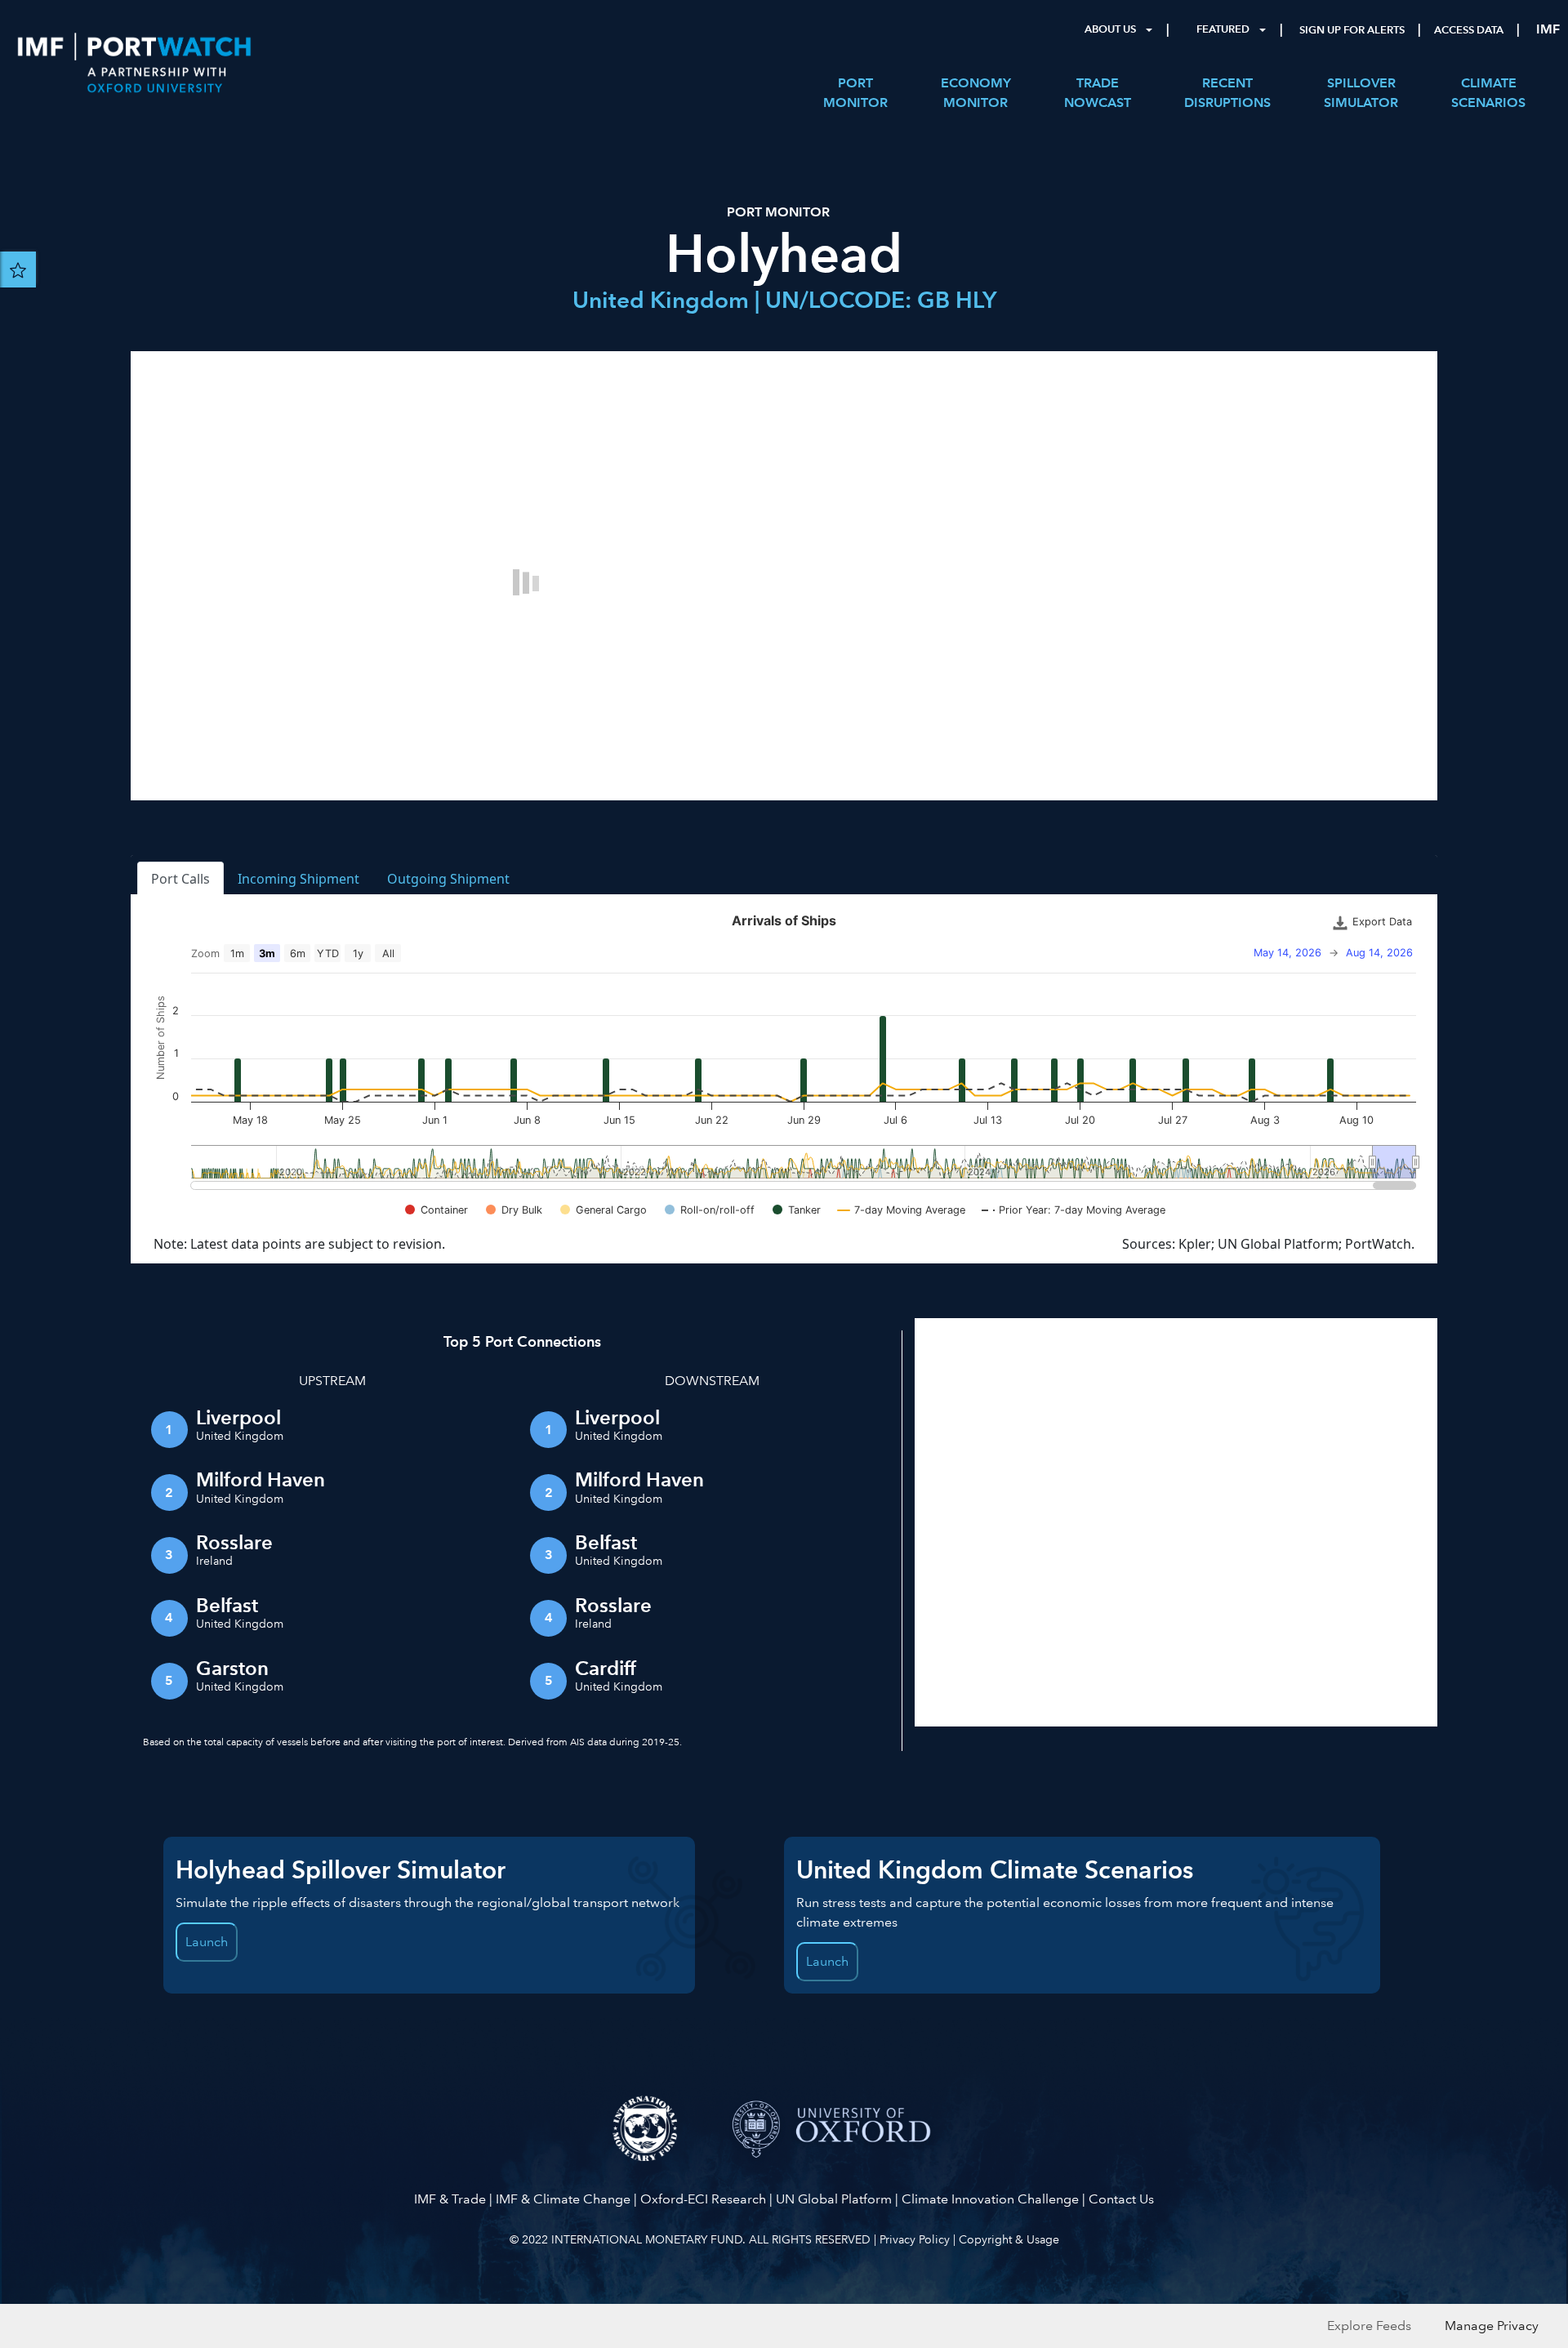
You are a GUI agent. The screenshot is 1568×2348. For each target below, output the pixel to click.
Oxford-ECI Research (703, 2199)
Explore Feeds (1369, 2326)
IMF (1548, 29)
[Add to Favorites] (18, 270)
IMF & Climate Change (563, 2199)
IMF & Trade (450, 2199)
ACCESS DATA (1469, 30)
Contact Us (1121, 2199)
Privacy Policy (915, 2239)
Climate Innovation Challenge (990, 2199)
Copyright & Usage (1009, 2239)
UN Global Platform (834, 2199)
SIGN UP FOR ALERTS (1352, 30)
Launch (207, 1942)
